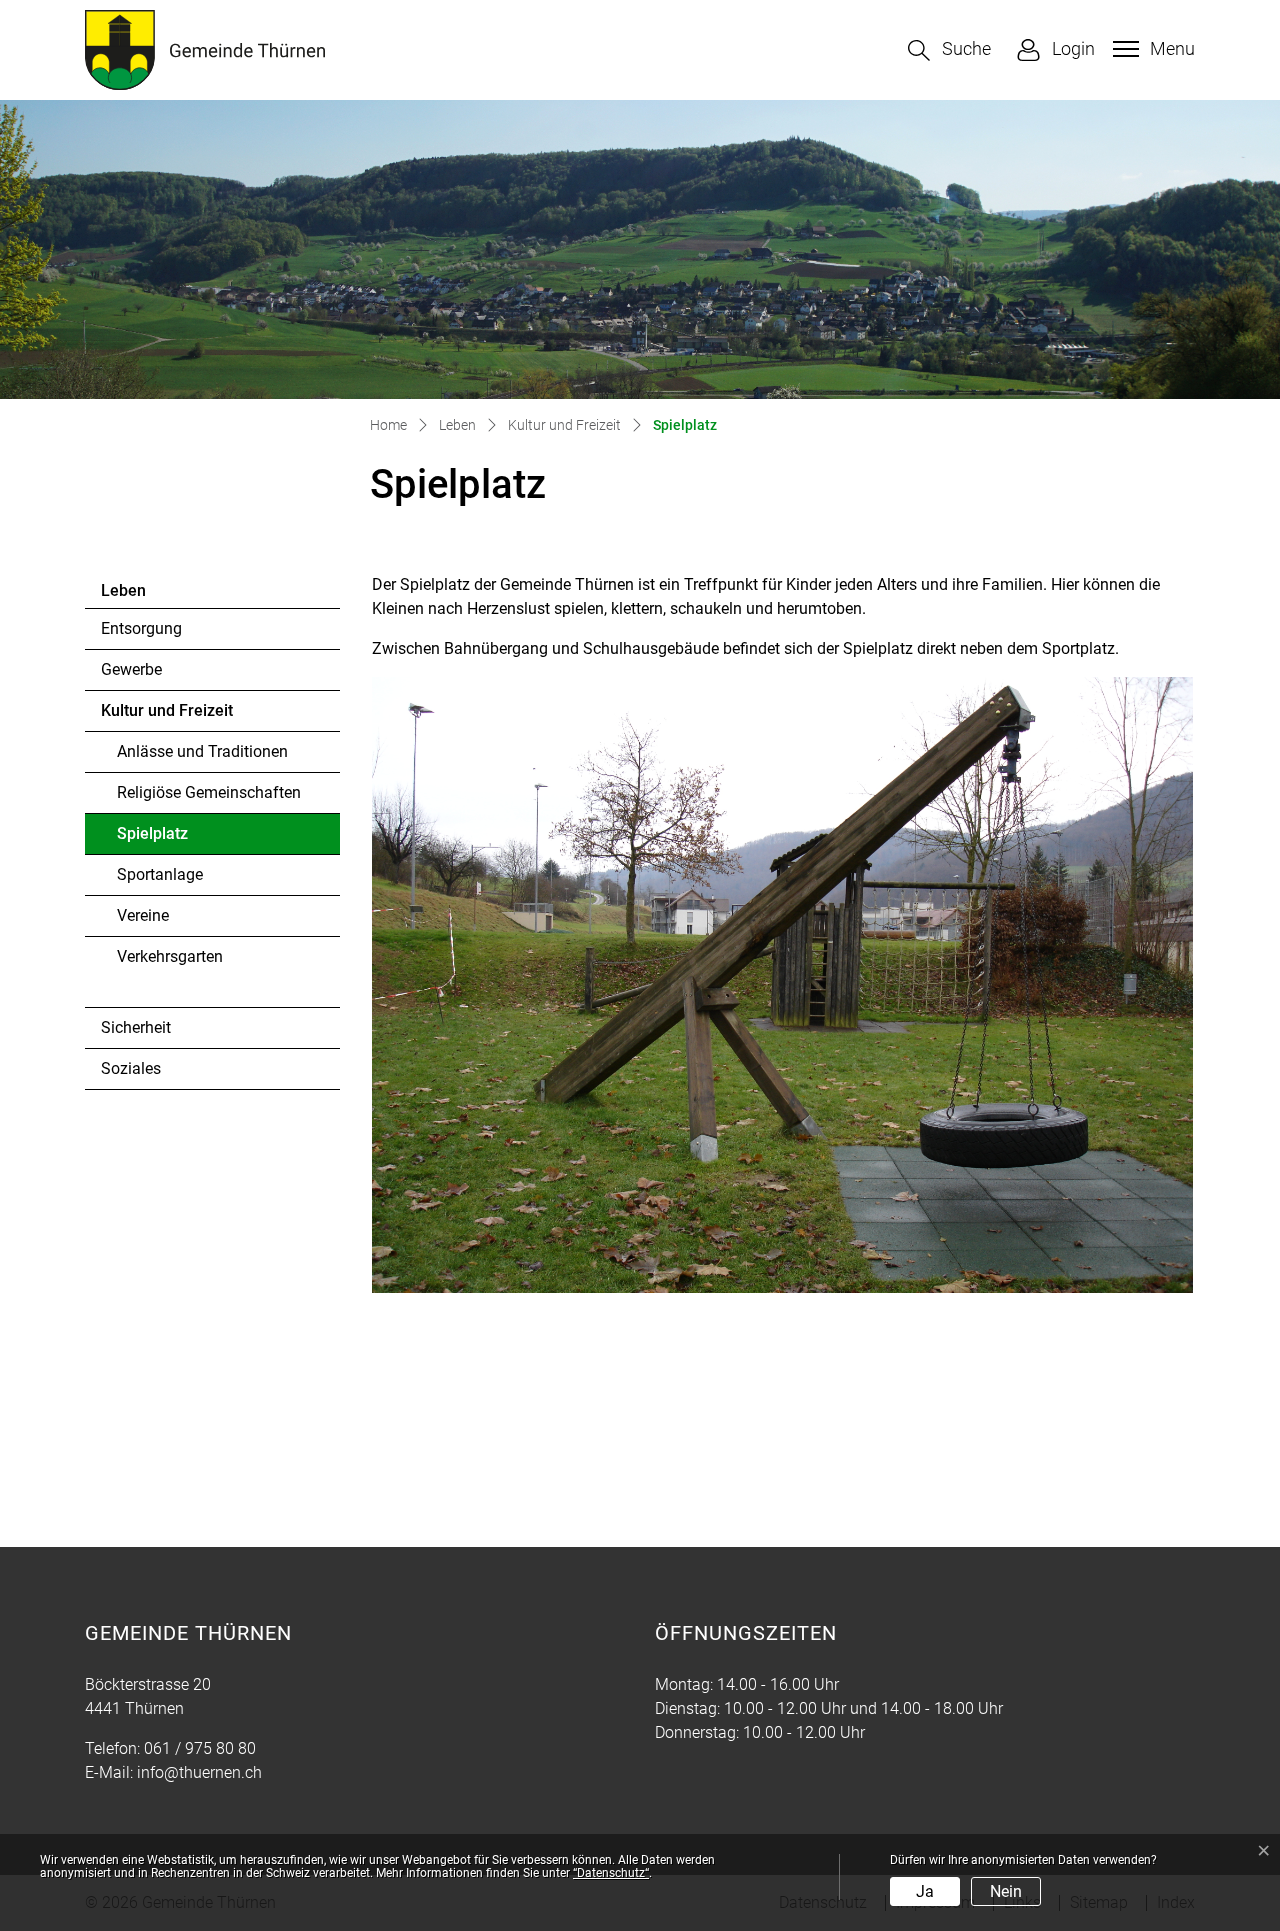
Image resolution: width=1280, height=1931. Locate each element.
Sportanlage (160, 874)
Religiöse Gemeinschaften (209, 792)
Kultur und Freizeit (167, 710)
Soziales (131, 1068)
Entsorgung (141, 628)
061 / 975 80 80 (200, 1748)
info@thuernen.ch (199, 1772)
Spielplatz (172, 839)
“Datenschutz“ (611, 1873)
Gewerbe (131, 669)
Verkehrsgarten (170, 956)
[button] (949, 50)
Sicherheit (136, 1027)
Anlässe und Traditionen (202, 751)
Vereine (143, 915)
